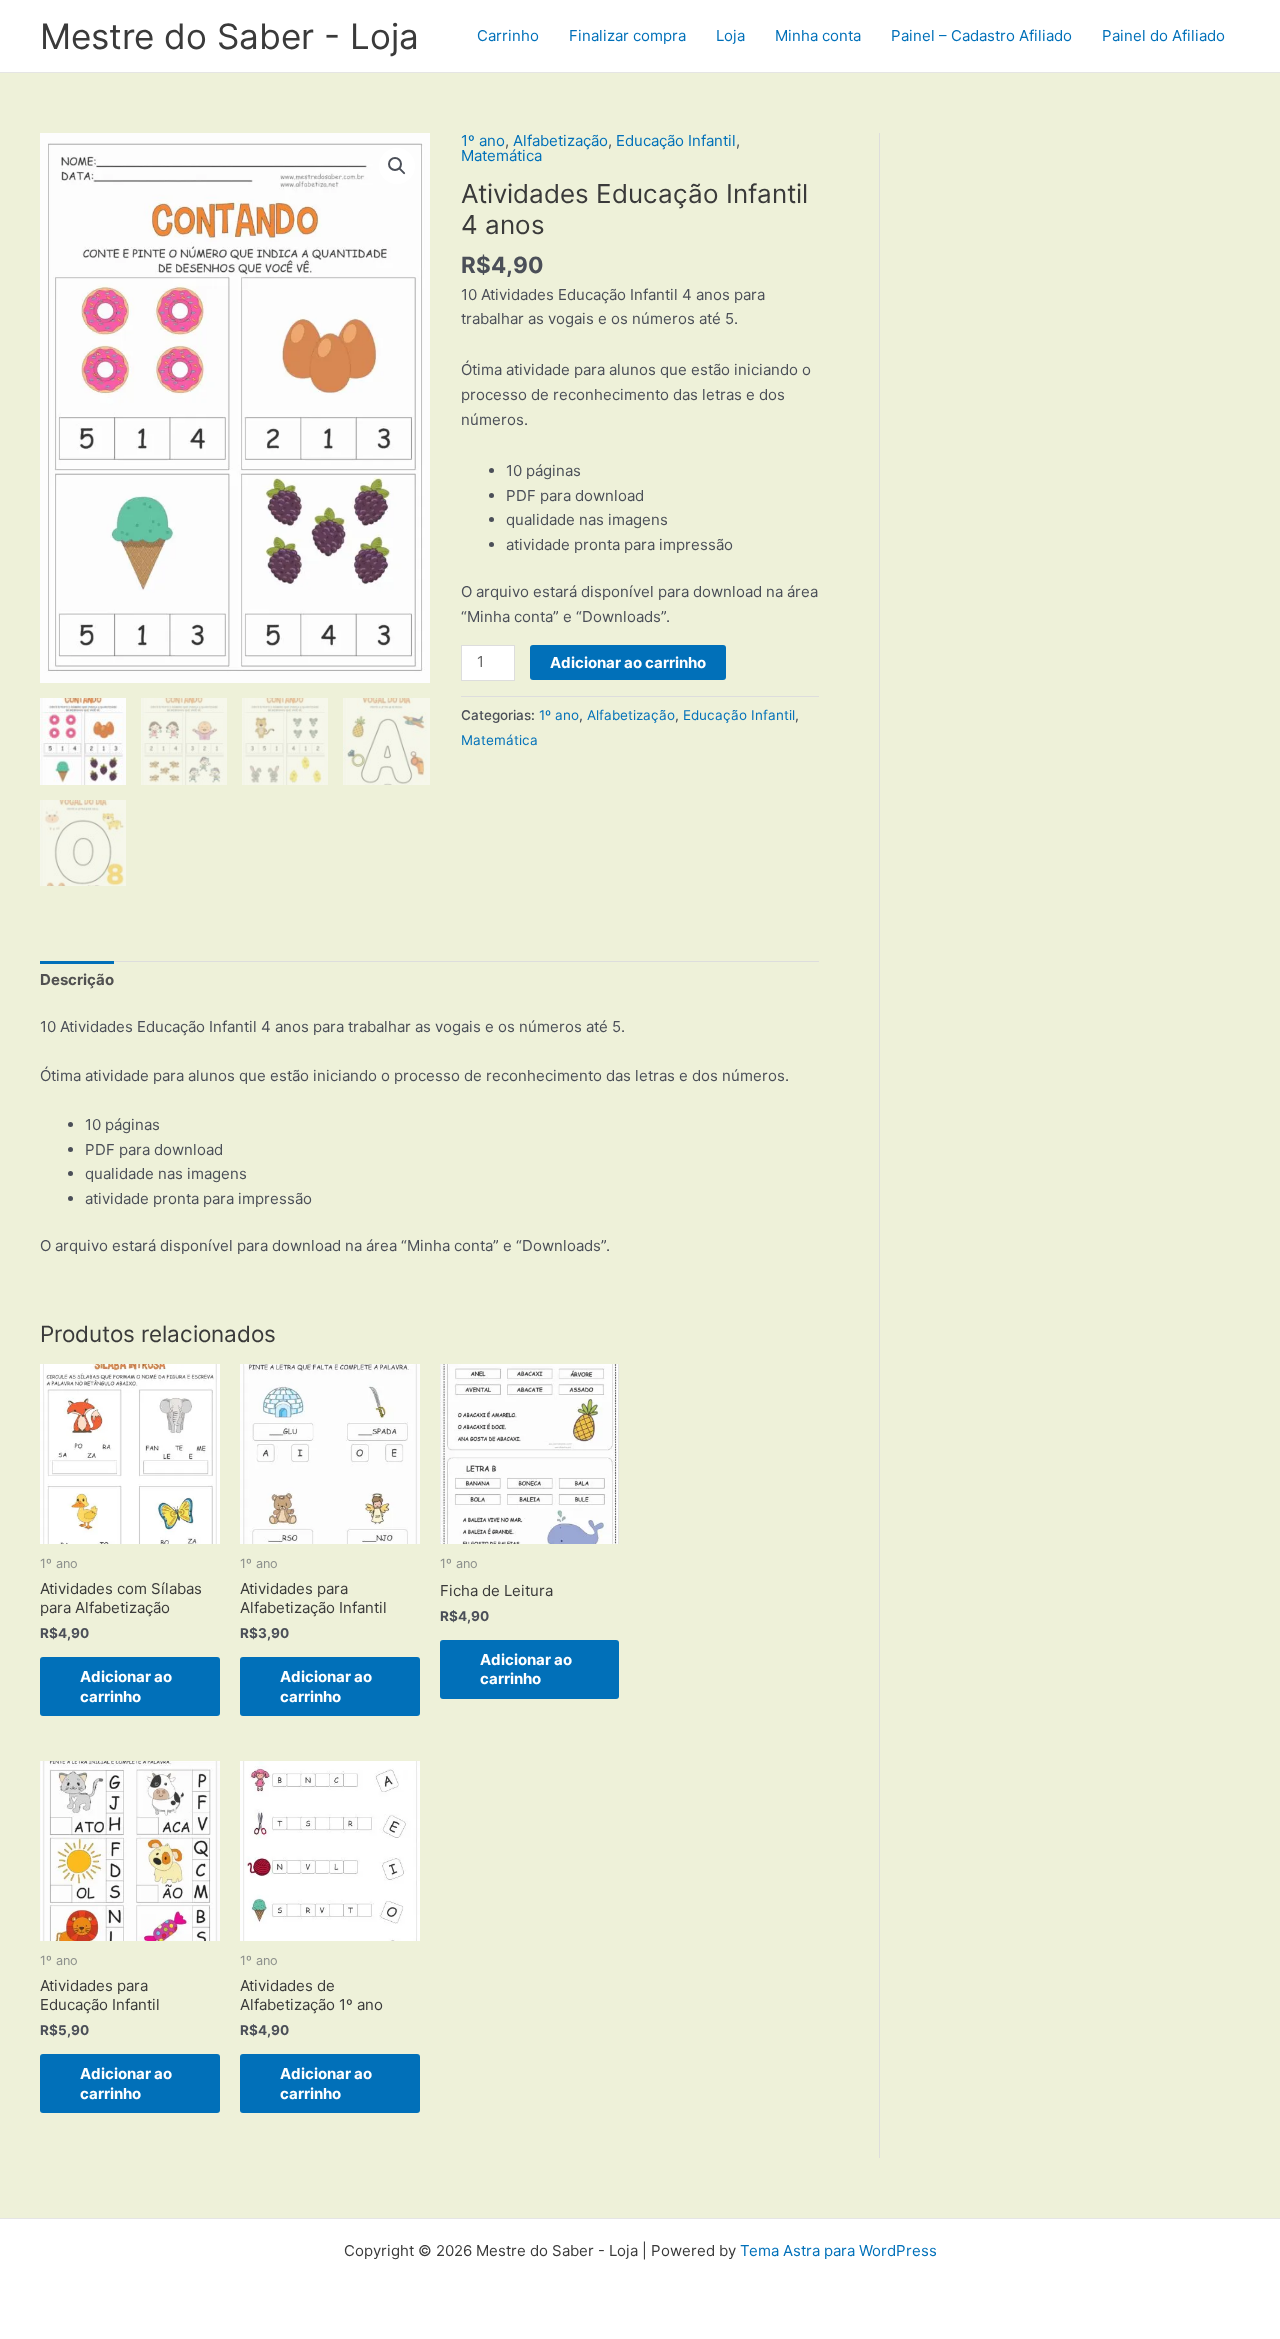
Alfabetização (560, 140)
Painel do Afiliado (1163, 35)
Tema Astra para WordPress (838, 2250)
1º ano (483, 140)
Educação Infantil (676, 140)
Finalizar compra (627, 35)
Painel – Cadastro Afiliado (981, 35)
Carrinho (508, 35)
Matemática (501, 155)
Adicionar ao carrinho (628, 662)
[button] (397, 166)
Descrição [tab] (77, 979)
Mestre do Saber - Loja (229, 36)
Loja (730, 35)
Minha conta (818, 35)
